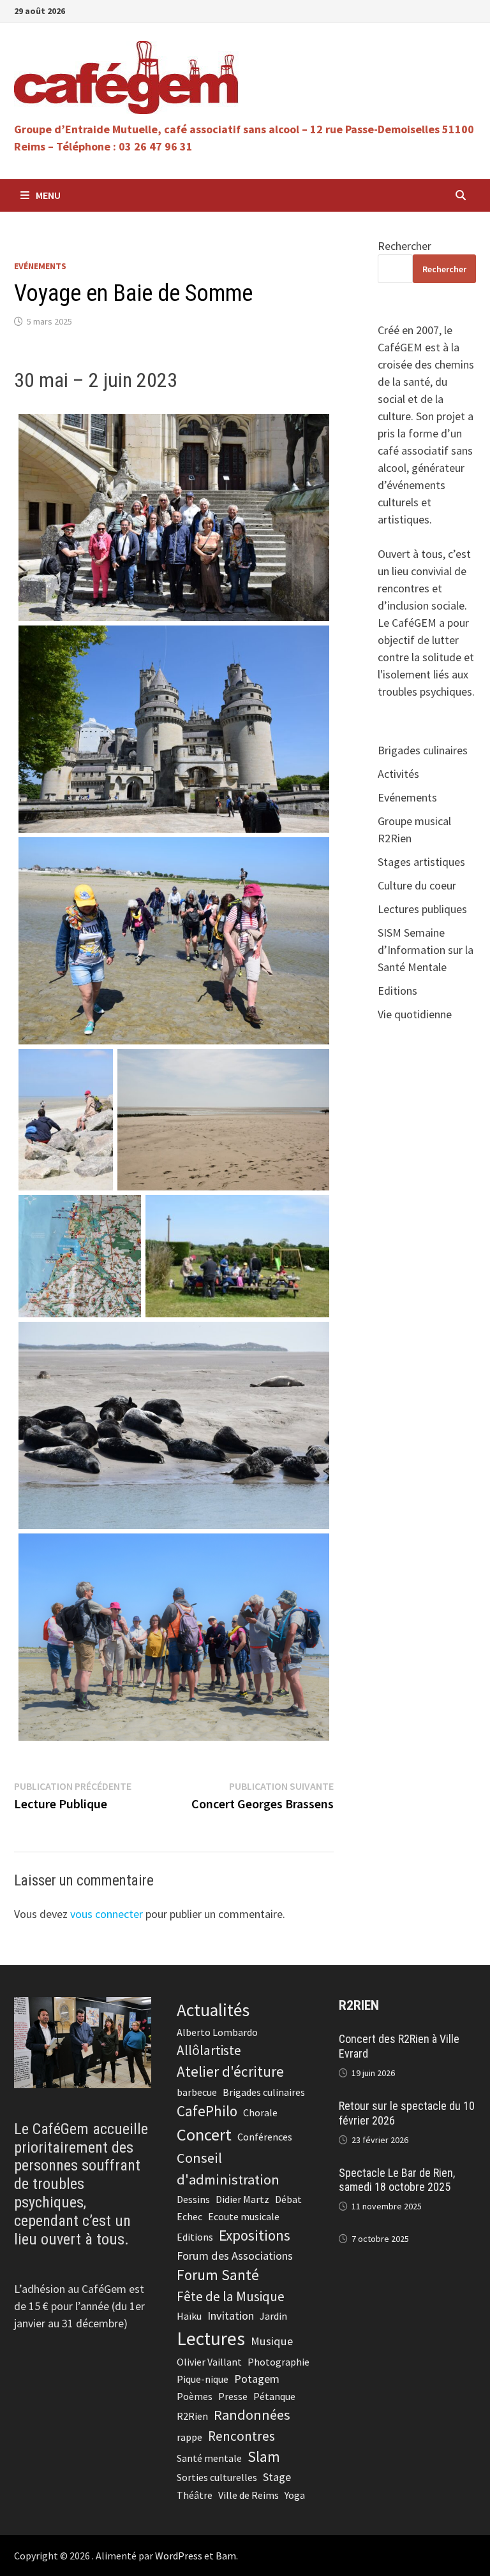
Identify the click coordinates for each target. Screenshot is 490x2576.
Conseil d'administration (228, 2168)
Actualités (213, 2010)
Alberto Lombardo (217, 2032)
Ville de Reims (249, 2495)
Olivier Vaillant (209, 2362)
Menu (48, 195)
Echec (189, 2216)
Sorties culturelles (217, 2477)
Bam (226, 2556)
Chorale (260, 2112)
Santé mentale (209, 2458)
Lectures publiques (422, 909)
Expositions (255, 2235)
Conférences (265, 2137)
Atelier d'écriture (230, 2071)
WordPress (179, 2556)
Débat (288, 2199)
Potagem (257, 2379)
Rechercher (405, 246)
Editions (397, 991)
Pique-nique (203, 2379)
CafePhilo (207, 2111)
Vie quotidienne (415, 1014)
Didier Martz (242, 2199)
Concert (204, 2134)
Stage (277, 2477)
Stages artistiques (421, 862)
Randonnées (252, 2415)
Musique (272, 2341)
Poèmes (195, 2396)
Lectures (211, 2338)
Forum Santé (218, 2275)
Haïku (189, 2316)
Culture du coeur (417, 885)
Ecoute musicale (244, 2216)
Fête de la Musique (231, 2296)
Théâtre (195, 2495)
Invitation (231, 2316)
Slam (264, 2456)
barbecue (197, 2092)
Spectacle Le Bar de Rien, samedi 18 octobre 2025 (397, 2180)
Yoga (295, 2495)
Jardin (273, 2316)
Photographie (278, 2362)
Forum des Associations (235, 2256)
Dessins (193, 2199)
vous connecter (107, 1914)
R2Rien (192, 2416)
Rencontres (241, 2436)
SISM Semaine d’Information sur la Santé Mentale (426, 950)
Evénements (40, 266)
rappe (189, 2437)
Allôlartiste (209, 2050)
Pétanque (274, 2396)
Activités (398, 774)
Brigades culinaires (423, 750)
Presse (233, 2396)
